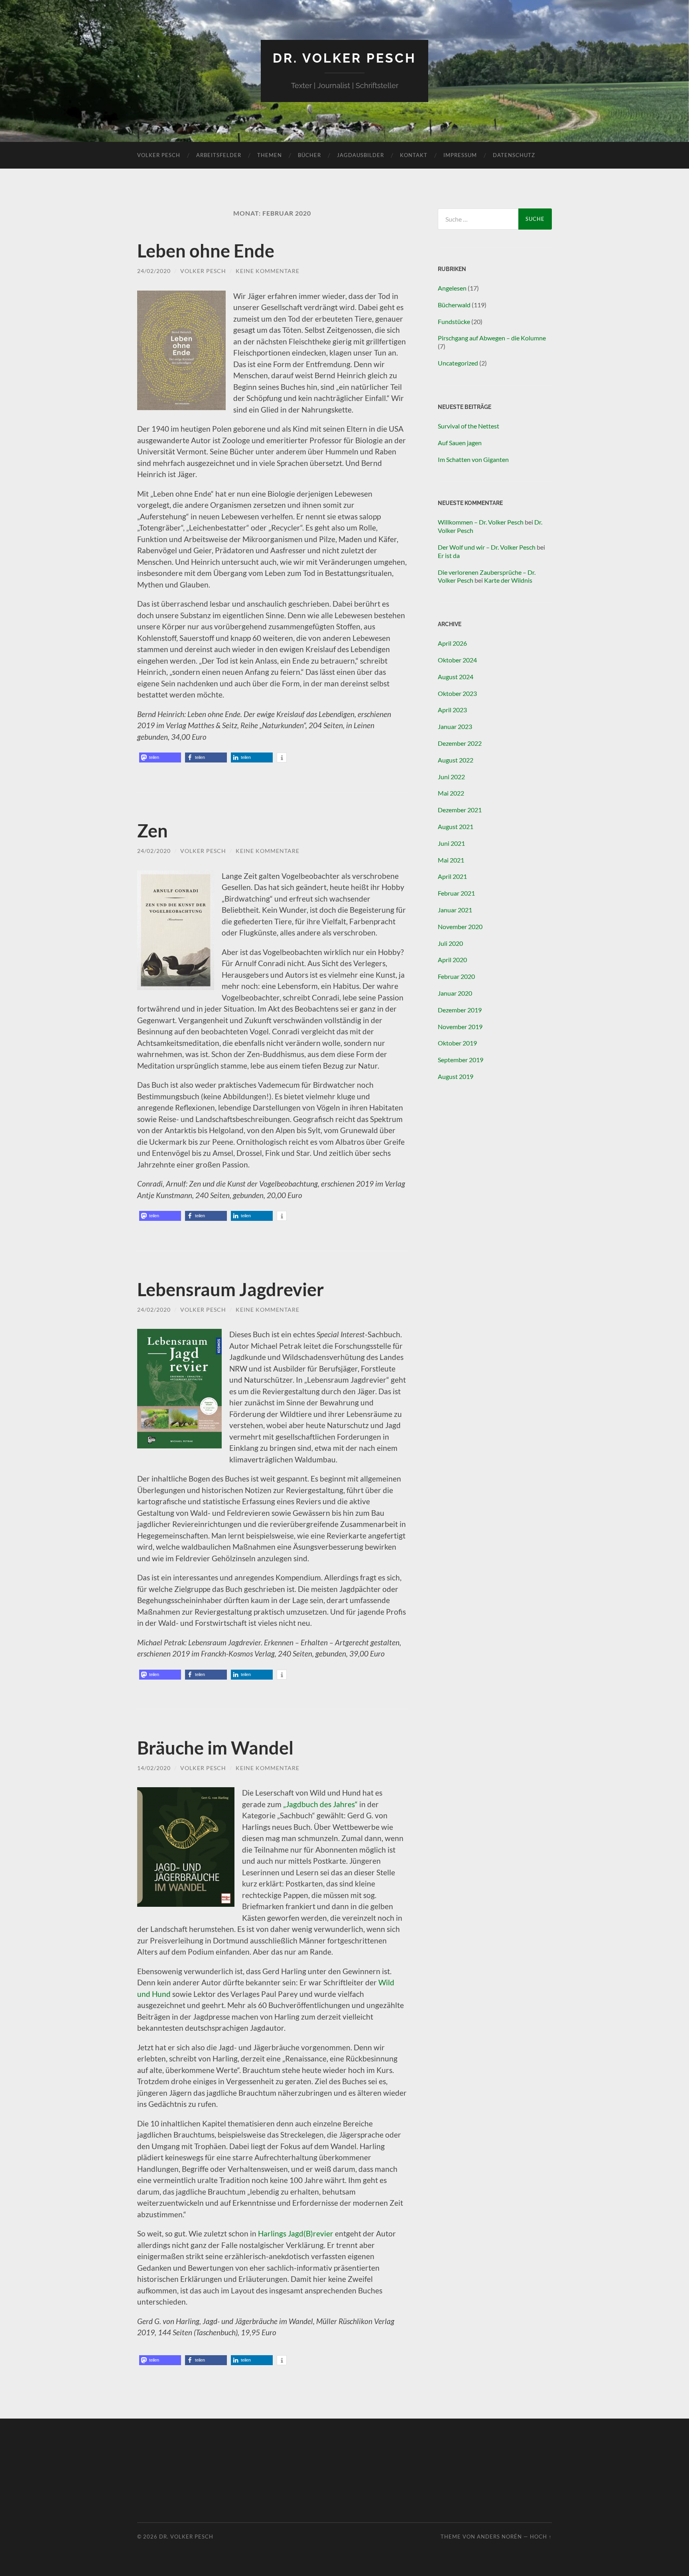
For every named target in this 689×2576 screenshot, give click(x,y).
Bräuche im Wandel (215, 1748)
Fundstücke (454, 321)
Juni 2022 (451, 777)
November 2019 (460, 1027)
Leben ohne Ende (206, 251)
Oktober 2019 (457, 1043)
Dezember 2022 (460, 743)
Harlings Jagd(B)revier (296, 2233)
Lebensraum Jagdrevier (230, 1289)
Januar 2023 (455, 726)
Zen (153, 831)
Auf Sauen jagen (460, 443)
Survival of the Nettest (469, 426)
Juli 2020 (450, 943)
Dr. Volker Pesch (344, 58)
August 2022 (456, 760)
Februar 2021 (456, 893)
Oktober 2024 (457, 660)
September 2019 (461, 1060)
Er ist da (449, 555)
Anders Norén (499, 2537)
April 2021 (452, 876)
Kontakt (414, 155)
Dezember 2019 (460, 1010)
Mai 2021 (451, 860)
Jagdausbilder (360, 155)
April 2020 (452, 960)
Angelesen (452, 288)
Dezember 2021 (460, 810)
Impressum (460, 155)
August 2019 (456, 1076)
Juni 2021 (451, 843)
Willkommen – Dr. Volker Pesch (481, 522)
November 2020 (460, 926)
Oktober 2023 (457, 693)
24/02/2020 (154, 271)
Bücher (309, 155)
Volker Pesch (159, 155)
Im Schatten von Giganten (473, 459)
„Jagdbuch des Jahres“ (320, 1804)
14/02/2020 (154, 1768)
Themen (270, 155)
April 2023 (452, 710)
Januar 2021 (455, 910)
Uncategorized (458, 363)
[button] (160, 757)
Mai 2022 (451, 793)
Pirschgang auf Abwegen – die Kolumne (492, 338)
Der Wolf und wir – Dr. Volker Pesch (487, 547)
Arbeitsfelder (219, 155)
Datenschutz (514, 155)
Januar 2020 (455, 993)
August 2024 (456, 677)
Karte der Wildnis (508, 580)
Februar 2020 (456, 976)
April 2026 (452, 643)
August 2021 (456, 826)
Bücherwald (454, 305)
